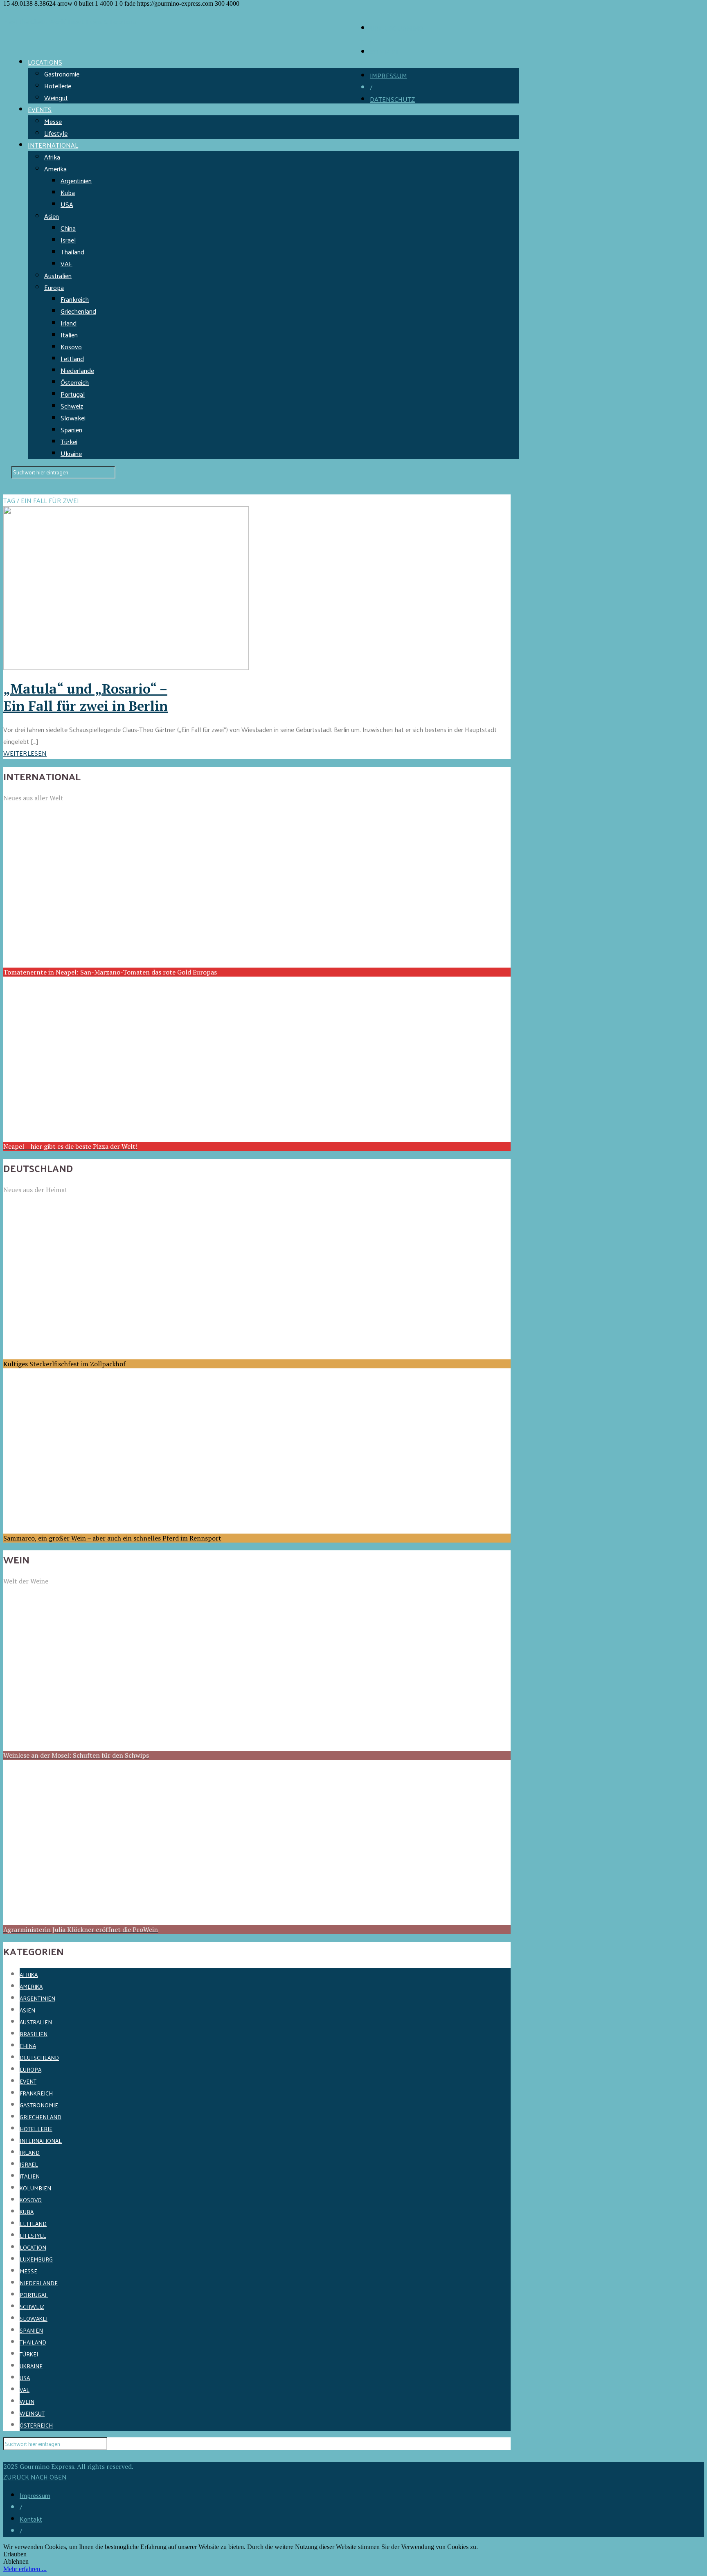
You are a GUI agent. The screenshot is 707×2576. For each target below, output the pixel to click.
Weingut (56, 98)
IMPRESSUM (388, 75)
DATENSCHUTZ (392, 99)
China (68, 228)
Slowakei (73, 418)
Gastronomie (62, 74)
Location (33, 2247)
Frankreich (75, 299)
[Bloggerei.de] (20, 2456)
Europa (54, 287)
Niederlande (77, 370)
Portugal (73, 394)
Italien (69, 335)
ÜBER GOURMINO (397, 28)
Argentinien (76, 181)
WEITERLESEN (25, 753)
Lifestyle (56, 133)
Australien (58, 275)
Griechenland (78, 311)
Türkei (69, 441)
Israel (68, 240)
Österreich (75, 382)
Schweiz (72, 406)
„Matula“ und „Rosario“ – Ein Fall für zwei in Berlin (86, 697)
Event (28, 2081)
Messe (53, 121)
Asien (52, 216)
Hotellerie (58, 86)
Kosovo (71, 347)
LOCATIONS (45, 62)
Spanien (71, 430)
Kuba (68, 192)
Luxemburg (36, 2259)
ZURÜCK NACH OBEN (35, 2477)
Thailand (72, 252)
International (41, 2141)
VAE (66, 264)
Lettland (72, 358)
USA (67, 204)
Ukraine (71, 453)
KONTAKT (384, 52)
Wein (27, 2402)
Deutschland (39, 2058)
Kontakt (31, 2519)
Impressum (35, 2495)
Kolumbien (35, 2188)
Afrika (52, 157)
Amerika (55, 169)
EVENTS (40, 109)
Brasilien (34, 2034)
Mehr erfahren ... (25, 2569)
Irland (69, 323)
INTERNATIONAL (53, 145)
